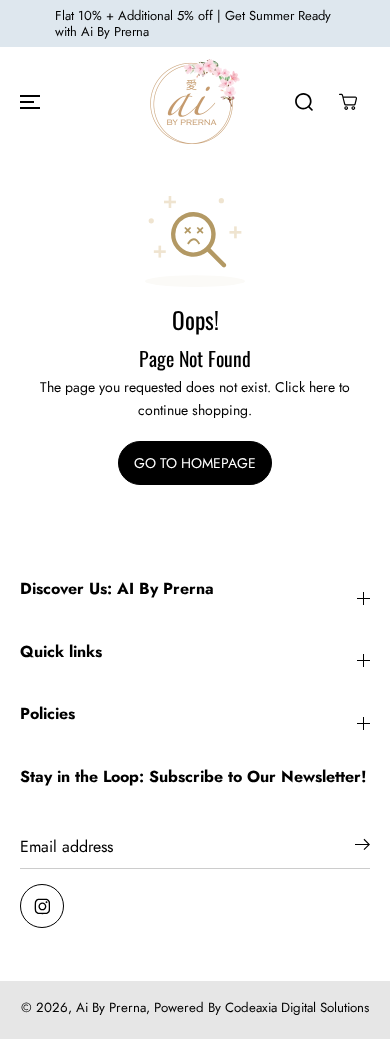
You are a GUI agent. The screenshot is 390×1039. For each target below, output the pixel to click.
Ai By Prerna (111, 1007)
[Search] (304, 102)
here (322, 387)
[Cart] (348, 102)
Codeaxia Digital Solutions (297, 1007)
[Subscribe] (362, 848)
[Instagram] (42, 906)
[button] (27, 101)
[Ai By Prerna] (195, 101)
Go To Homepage (195, 463)
